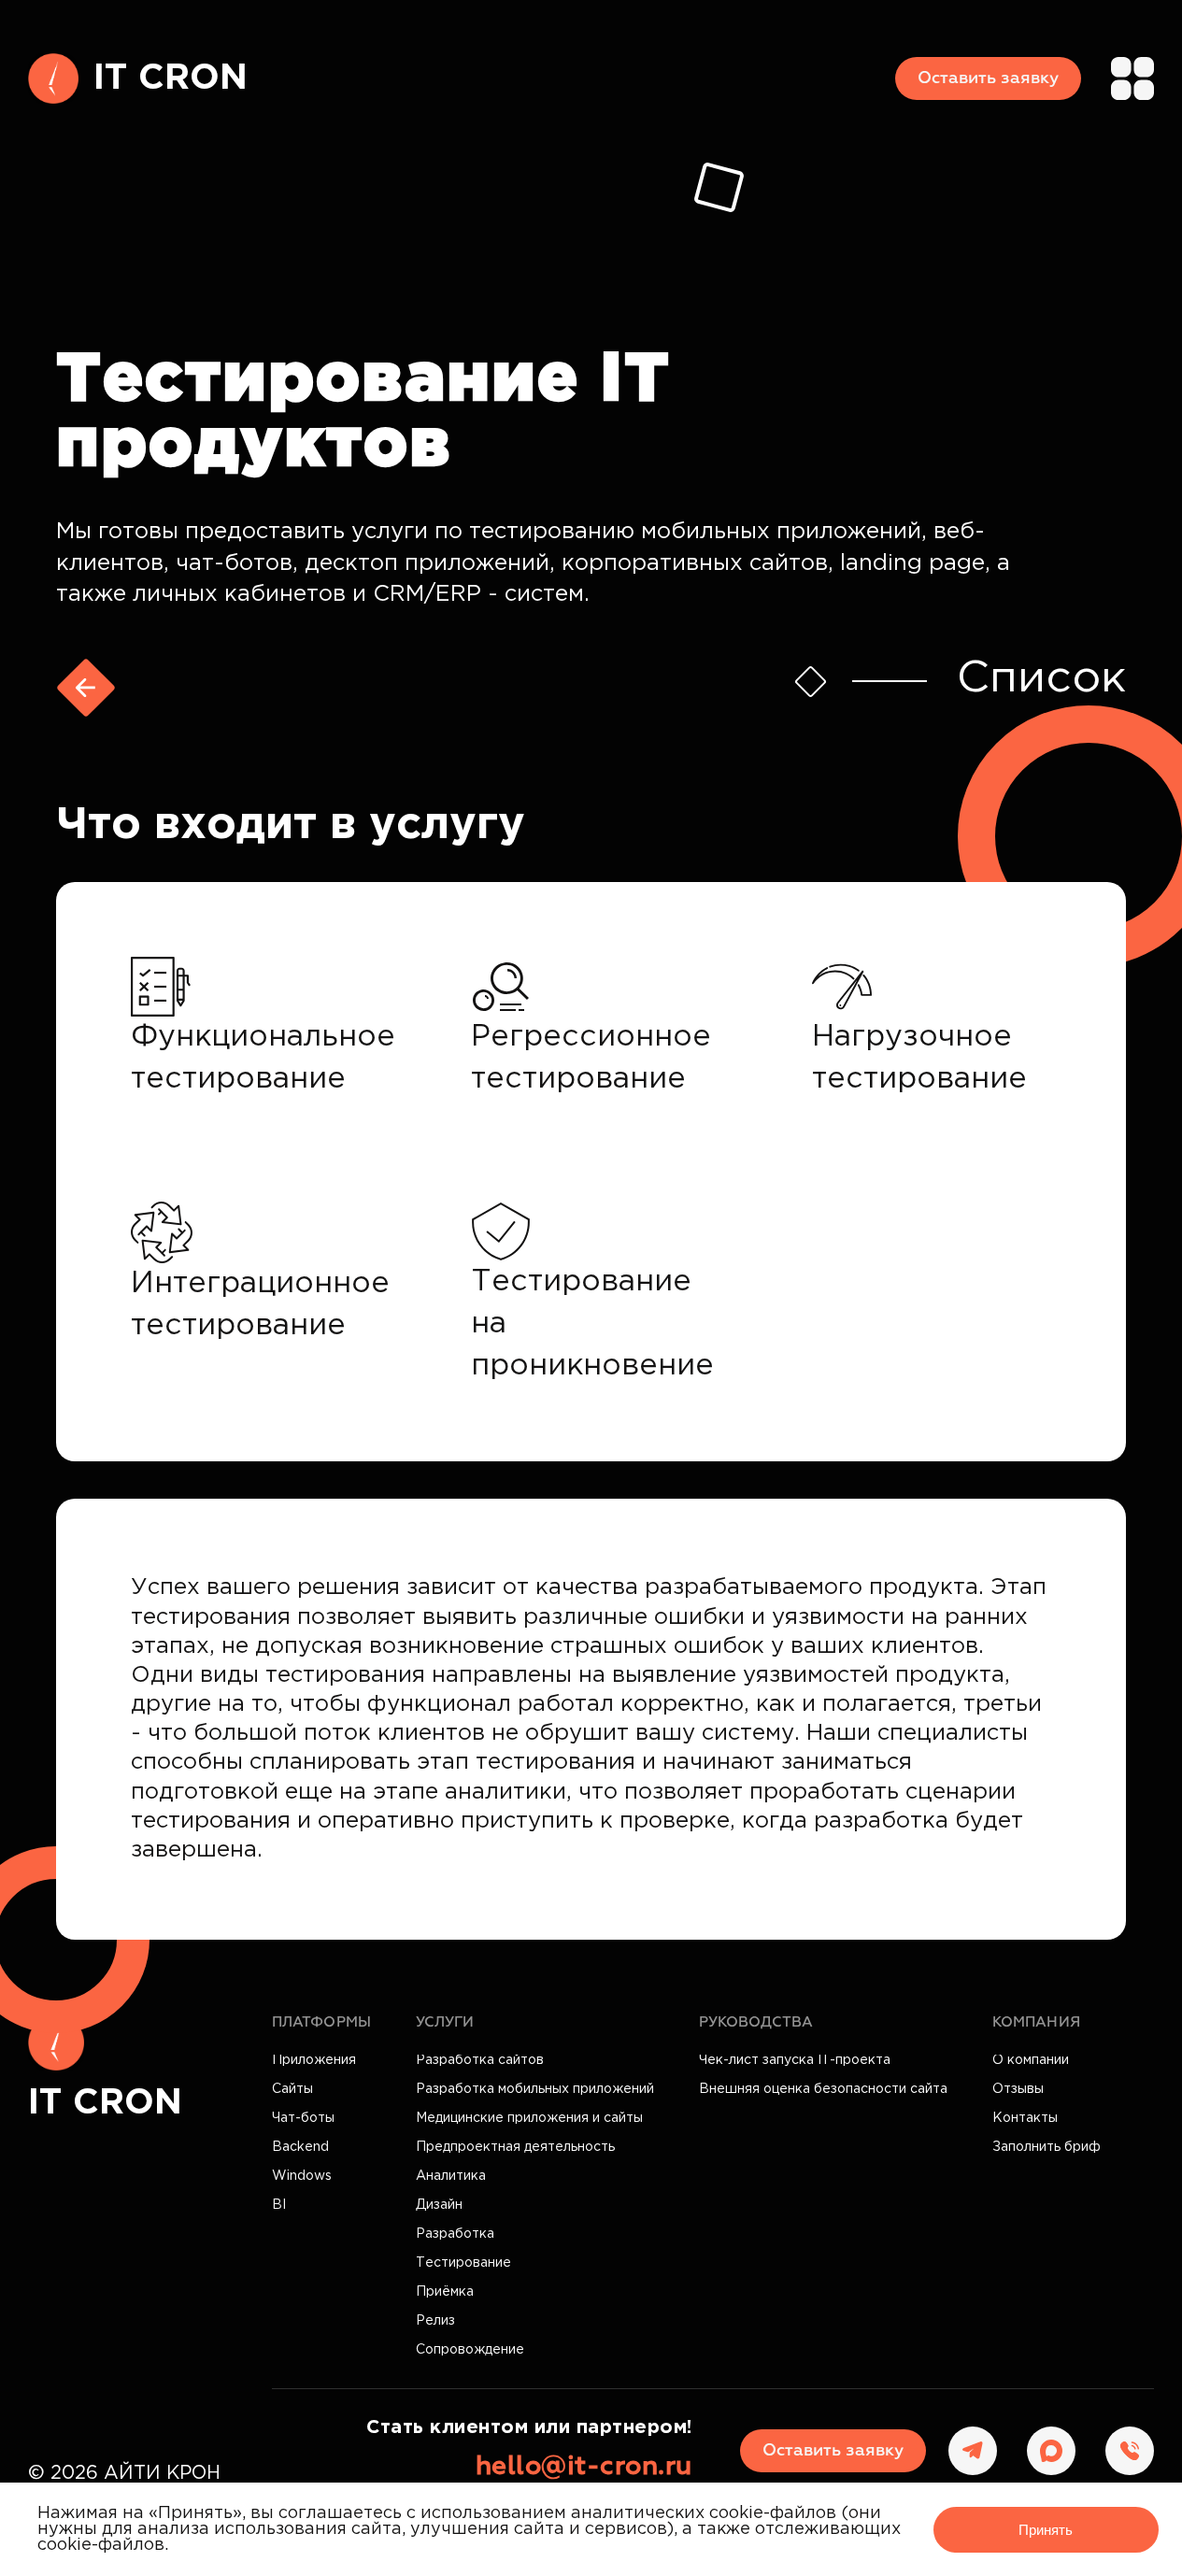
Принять (1046, 2530)
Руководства (756, 2022)
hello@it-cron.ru (584, 2467)
